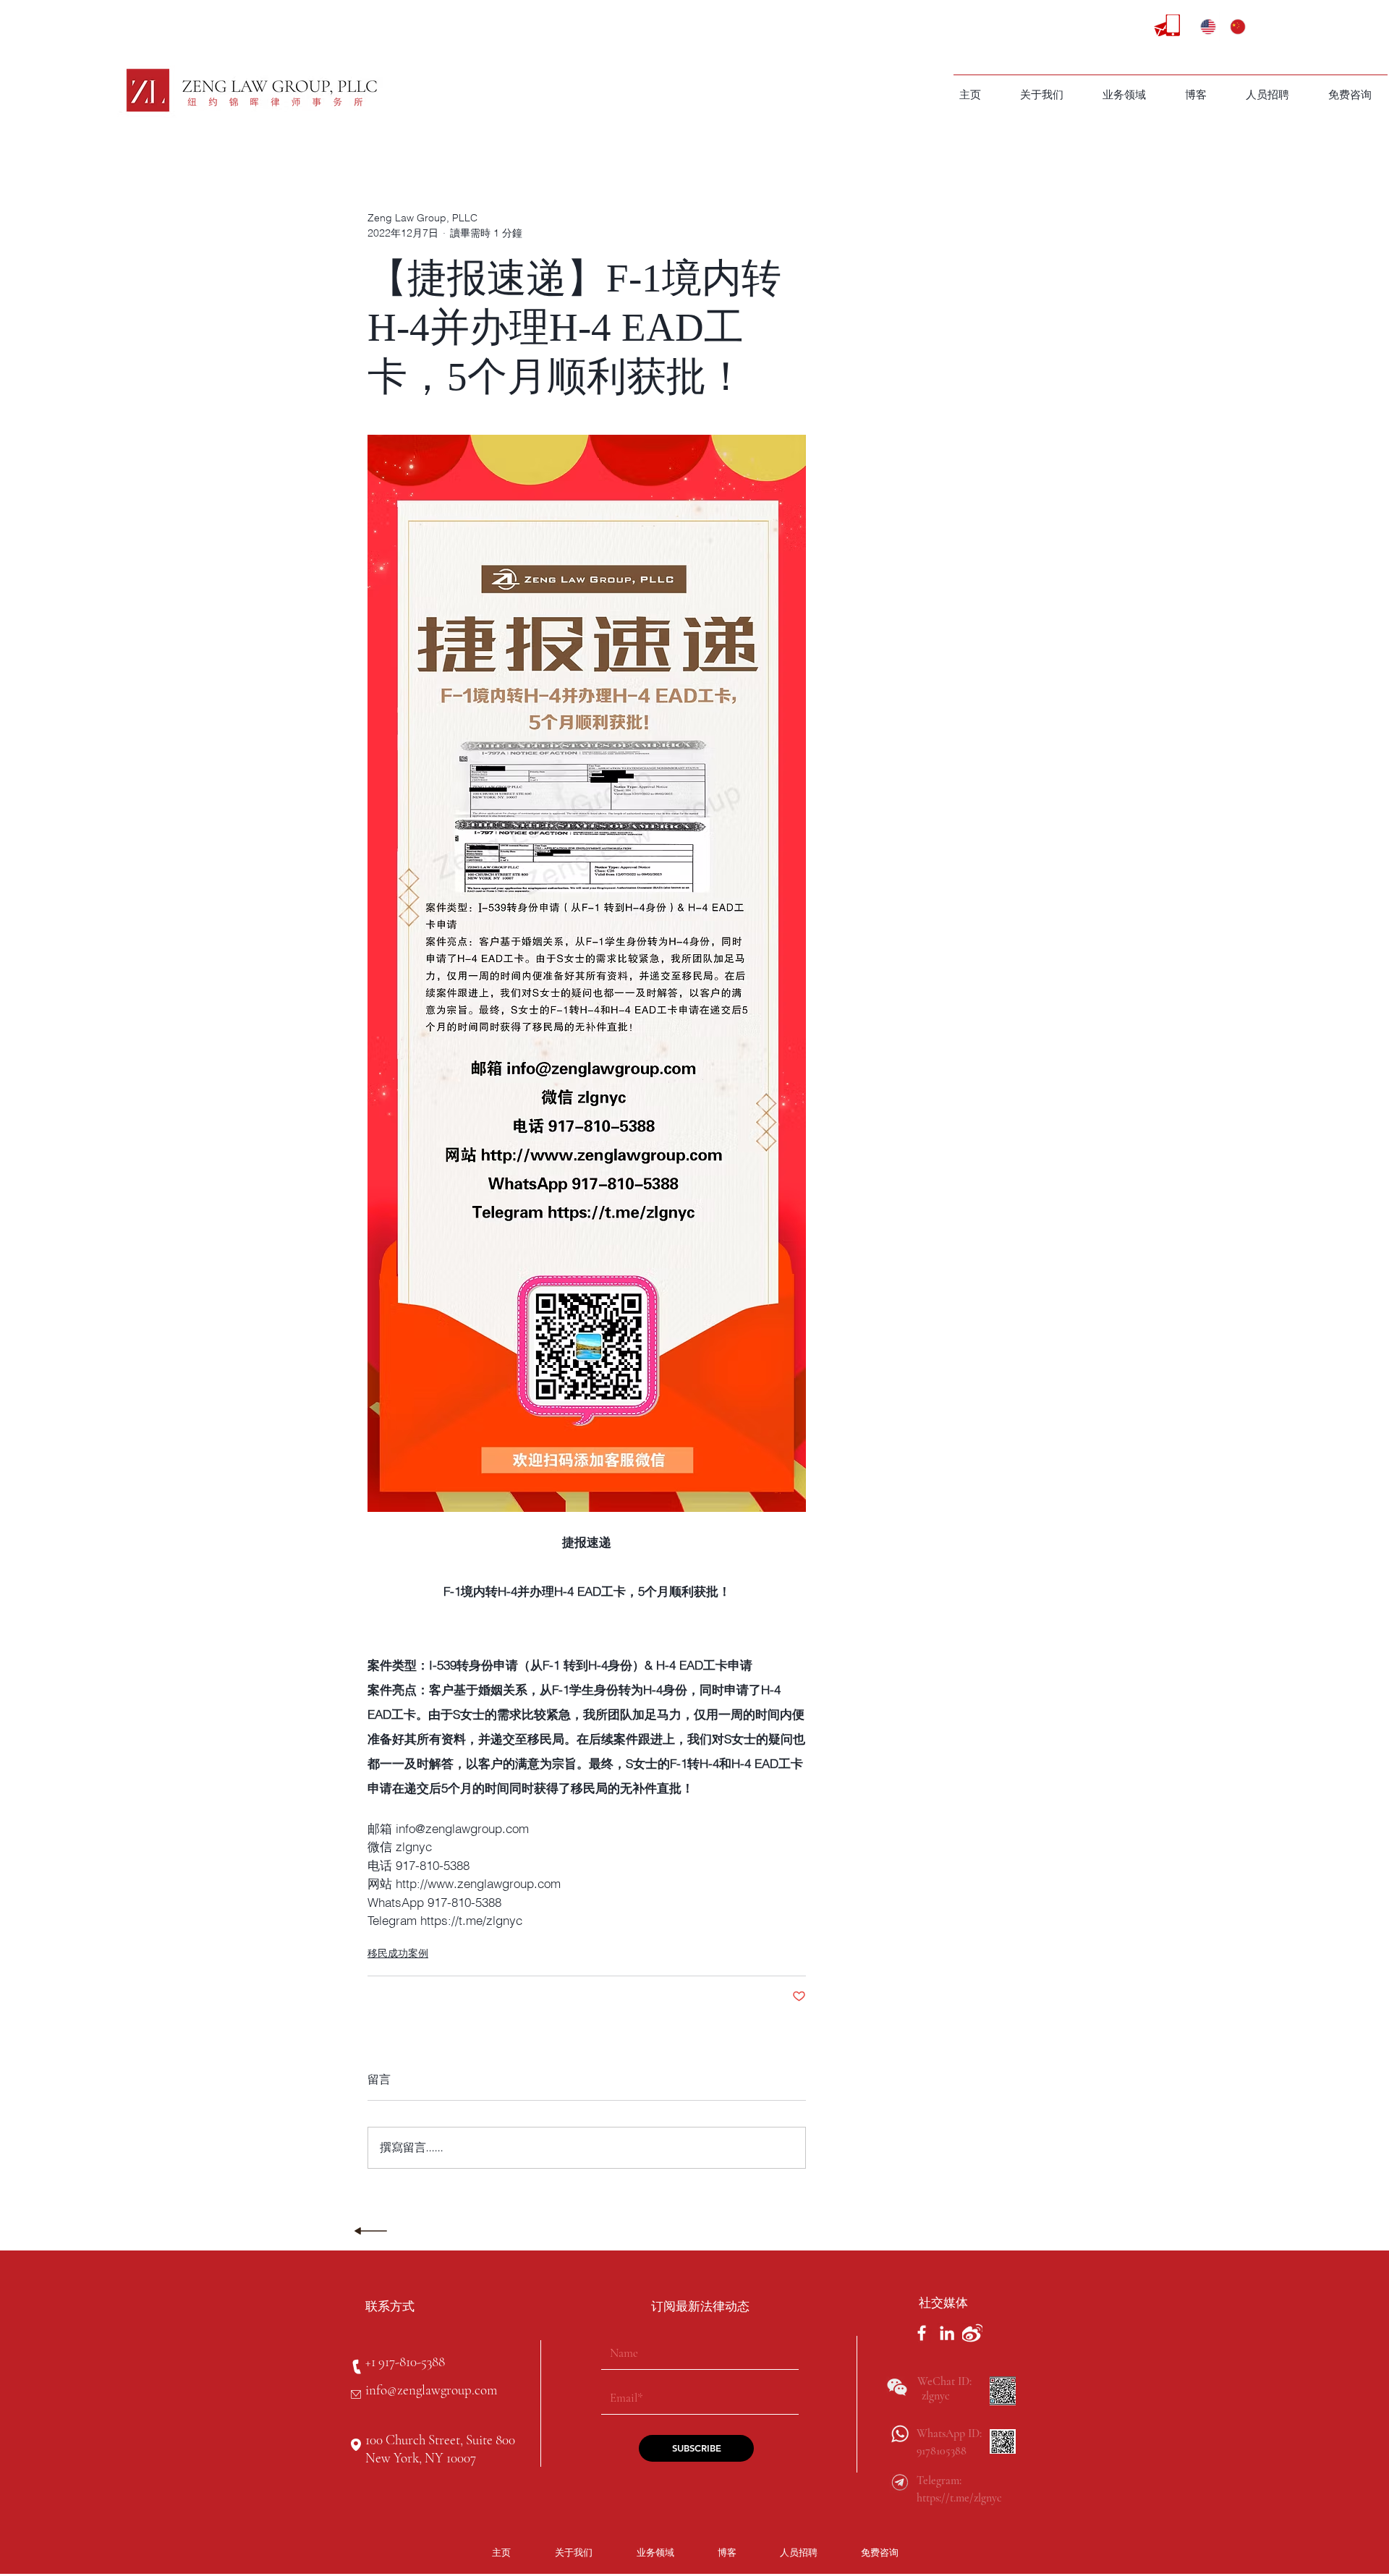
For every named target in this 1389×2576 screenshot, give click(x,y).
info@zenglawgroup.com (431, 2390)
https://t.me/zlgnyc (959, 2498)
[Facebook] (922, 2333)
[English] (1205, 27)
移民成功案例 (398, 1953)
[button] (1124, 95)
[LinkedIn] (947, 2333)
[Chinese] (1234, 27)
